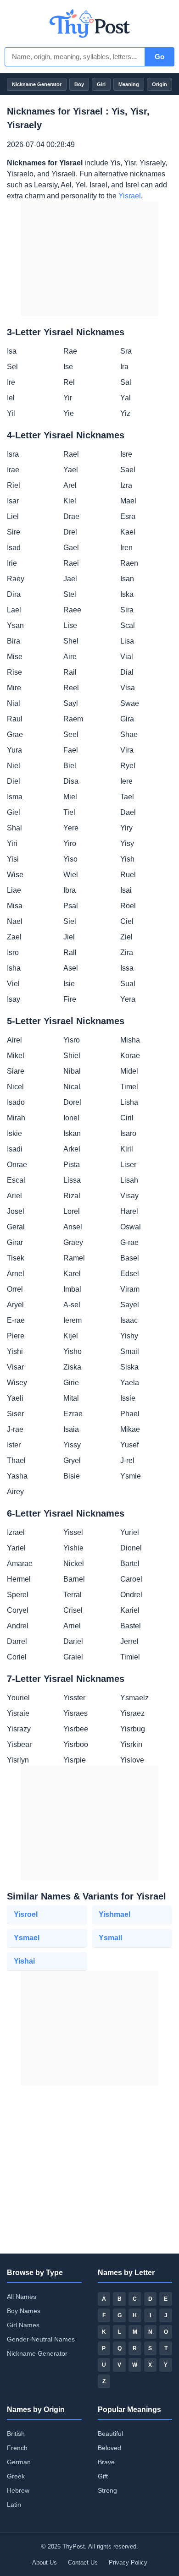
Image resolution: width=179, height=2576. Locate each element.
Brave (106, 2462)
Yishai (24, 1961)
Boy (79, 84)
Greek (16, 2476)
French (17, 2448)
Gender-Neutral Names (41, 2339)
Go (159, 57)
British (16, 2434)
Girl (101, 84)
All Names (22, 2297)
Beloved (109, 2448)
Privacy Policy (128, 2562)
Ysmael (27, 1938)
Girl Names (23, 2325)
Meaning (129, 84)
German (19, 2462)
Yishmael (115, 1914)
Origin (159, 84)
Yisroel (26, 1914)
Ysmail (110, 1938)
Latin (14, 2505)
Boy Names (24, 2311)
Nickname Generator (37, 84)
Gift (103, 2476)
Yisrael (130, 196)
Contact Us (83, 2562)
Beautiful (110, 2434)
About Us (45, 2562)
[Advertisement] (89, 259)
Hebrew (18, 2490)
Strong (107, 2490)
